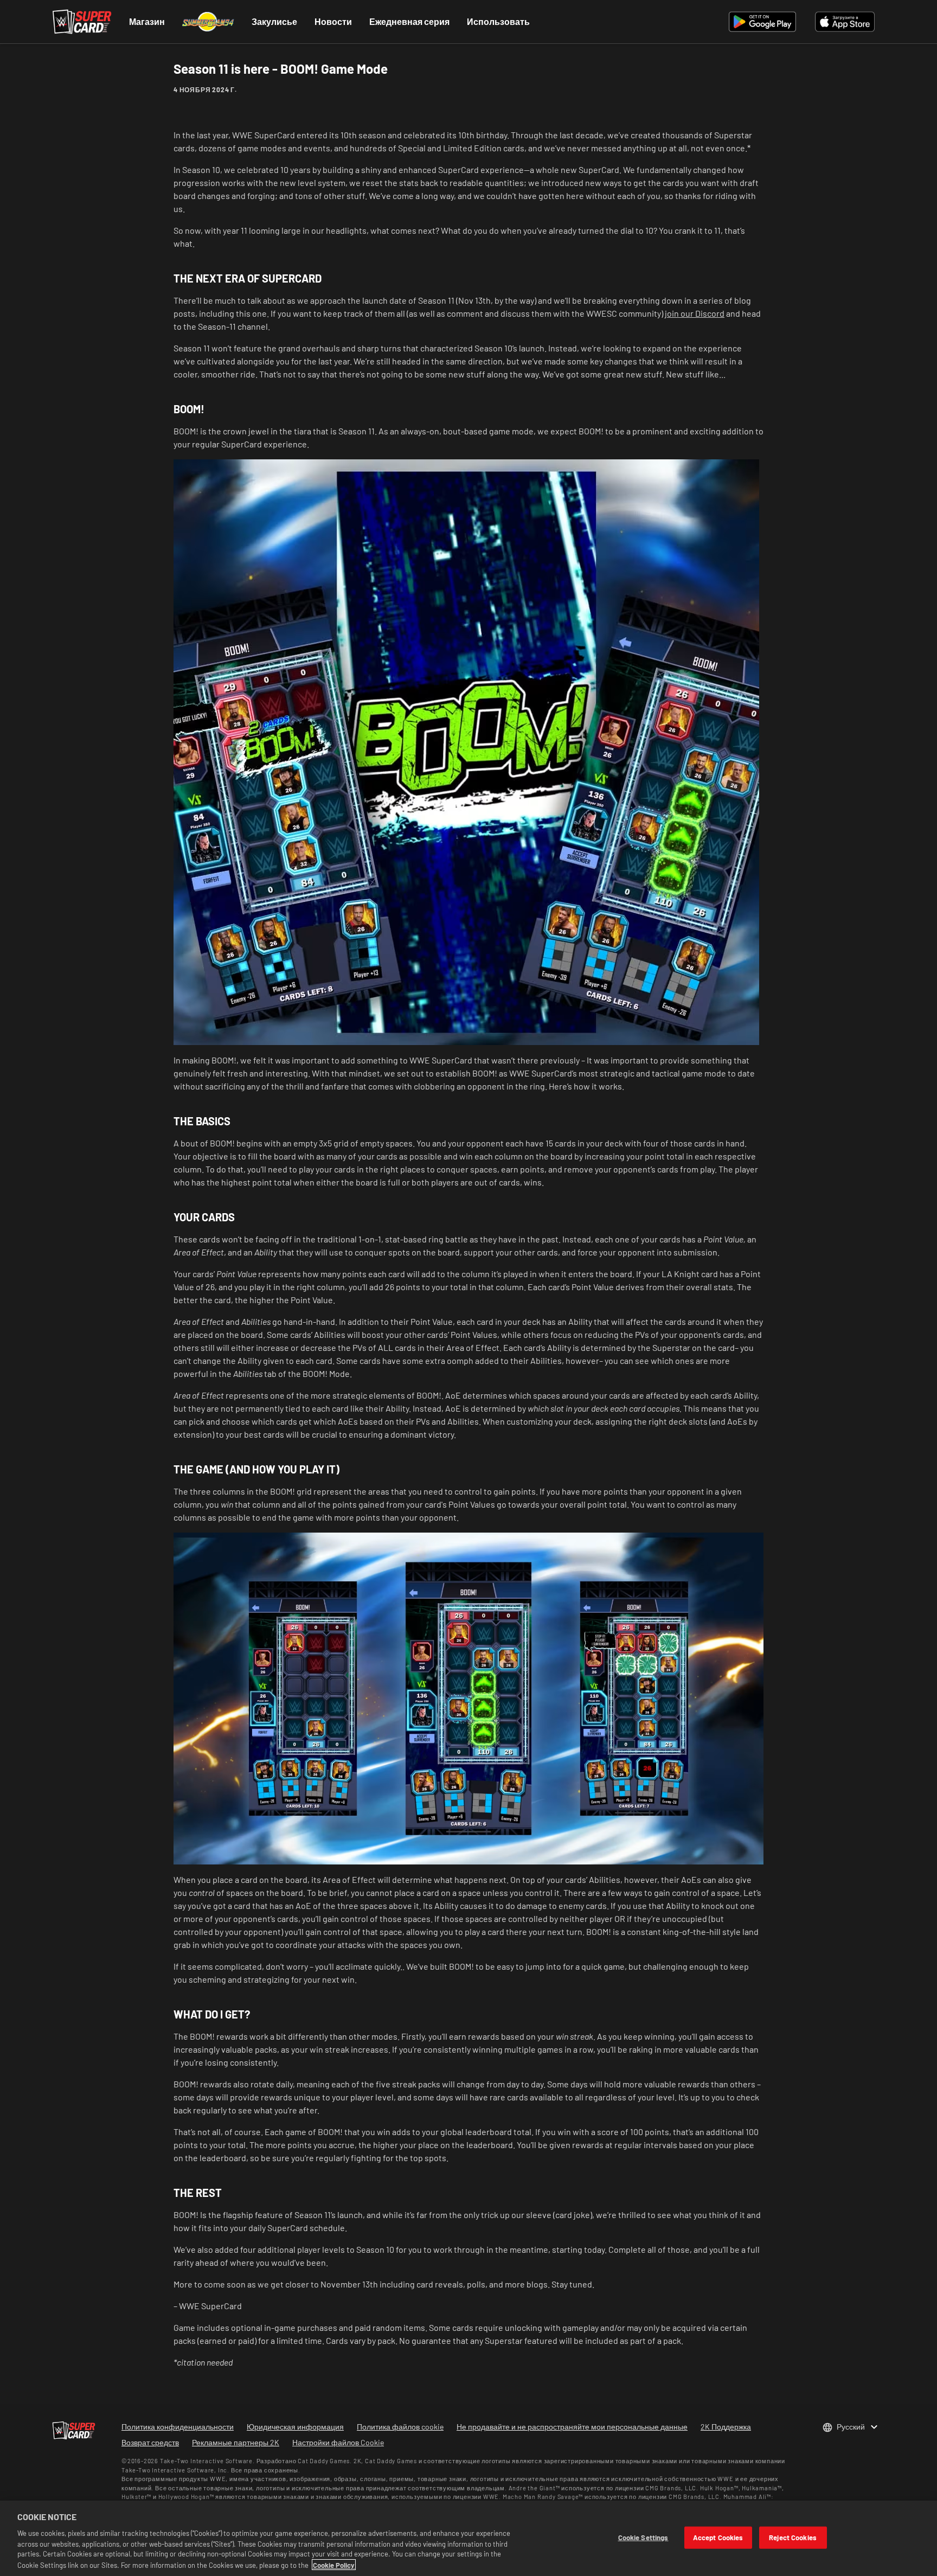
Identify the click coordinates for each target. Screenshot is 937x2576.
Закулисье (274, 21)
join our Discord (695, 313)
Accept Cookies (718, 2537)
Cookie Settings (643, 2537)
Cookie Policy (334, 2565)
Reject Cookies (793, 2537)
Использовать (498, 21)
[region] (468, 2538)
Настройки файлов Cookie (338, 2442)
